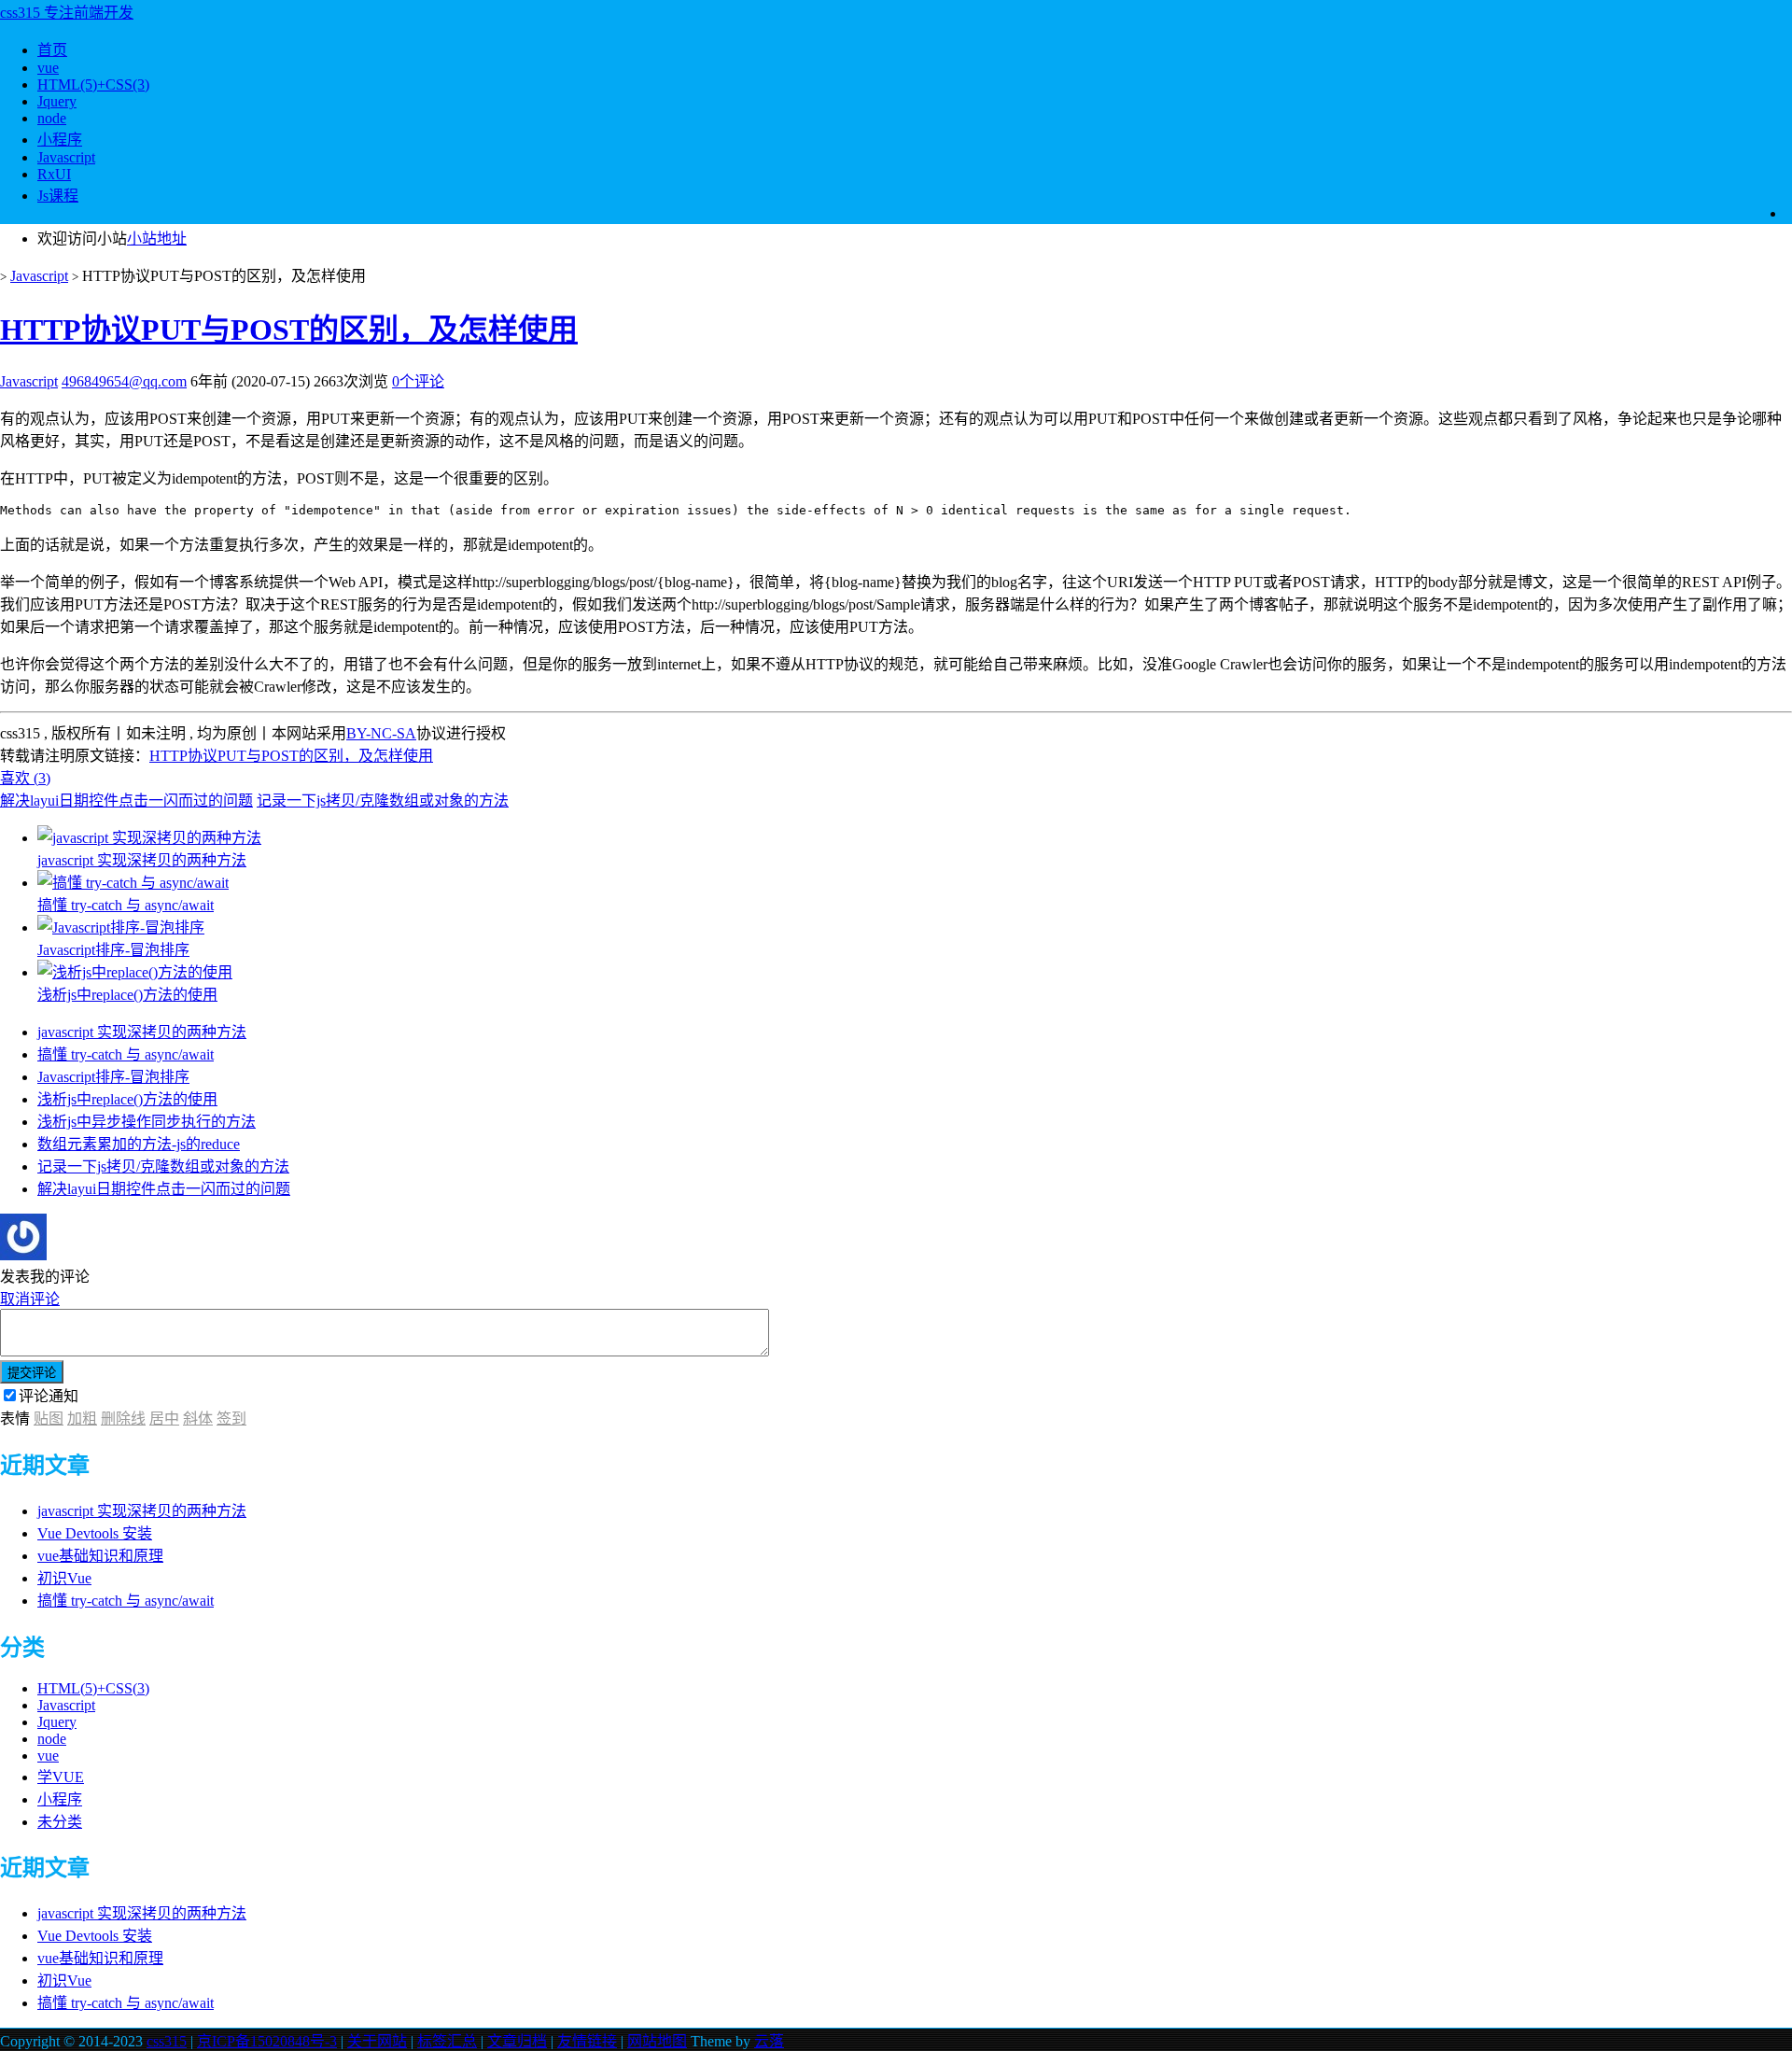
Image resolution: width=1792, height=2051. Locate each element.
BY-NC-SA (381, 733)
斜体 (198, 1419)
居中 (164, 1419)
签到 (231, 1419)
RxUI (54, 174)
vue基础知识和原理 (100, 1556)
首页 (52, 50)
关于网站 (377, 2041)
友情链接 (587, 2041)
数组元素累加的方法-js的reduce (139, 1144)
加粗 (82, 1419)
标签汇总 (447, 2041)
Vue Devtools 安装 (95, 1533)
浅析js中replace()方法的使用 (127, 1099)
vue (48, 68)
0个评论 (418, 381)
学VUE (61, 1777)
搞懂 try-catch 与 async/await (126, 1054)
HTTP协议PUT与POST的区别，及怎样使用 (289, 330)
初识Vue (64, 1578)
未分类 (60, 1822)
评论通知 (49, 1396)
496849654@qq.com (124, 381)
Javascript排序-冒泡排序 (113, 1077)
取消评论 (30, 1299)
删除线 (123, 1419)
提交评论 (32, 1373)
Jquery (57, 101)
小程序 (60, 140)
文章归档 (517, 2041)
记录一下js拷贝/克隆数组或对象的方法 (383, 801)
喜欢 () (25, 778)
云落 (769, 2041)
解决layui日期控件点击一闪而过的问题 (126, 801)
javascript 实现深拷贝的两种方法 (142, 1032)
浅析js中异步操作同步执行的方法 (147, 1122)
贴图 (49, 1419)
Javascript (66, 157)
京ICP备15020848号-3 (267, 2041)
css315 (167, 2041)
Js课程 (58, 196)
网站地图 (657, 2041)
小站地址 (157, 239)
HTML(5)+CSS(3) (93, 84)
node (52, 118)
